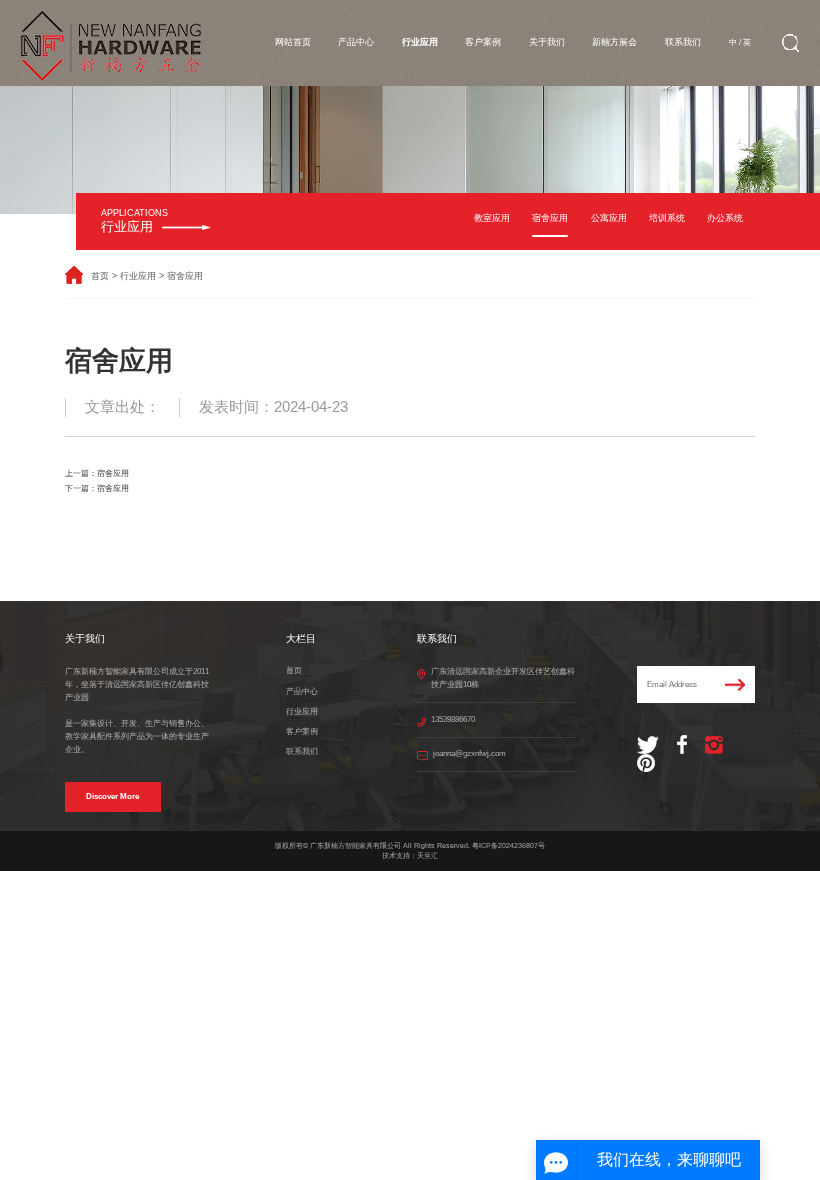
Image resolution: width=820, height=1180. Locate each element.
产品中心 (356, 42)
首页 (100, 276)
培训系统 (667, 218)
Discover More (112, 796)
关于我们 (547, 42)
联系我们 (683, 42)
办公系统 (725, 218)
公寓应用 (609, 218)
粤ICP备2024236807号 (508, 845)
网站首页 (293, 42)
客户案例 (483, 42)
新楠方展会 (614, 42)
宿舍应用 (550, 218)
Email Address (672, 684)
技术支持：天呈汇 (410, 855)
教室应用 (492, 218)
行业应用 (420, 42)
